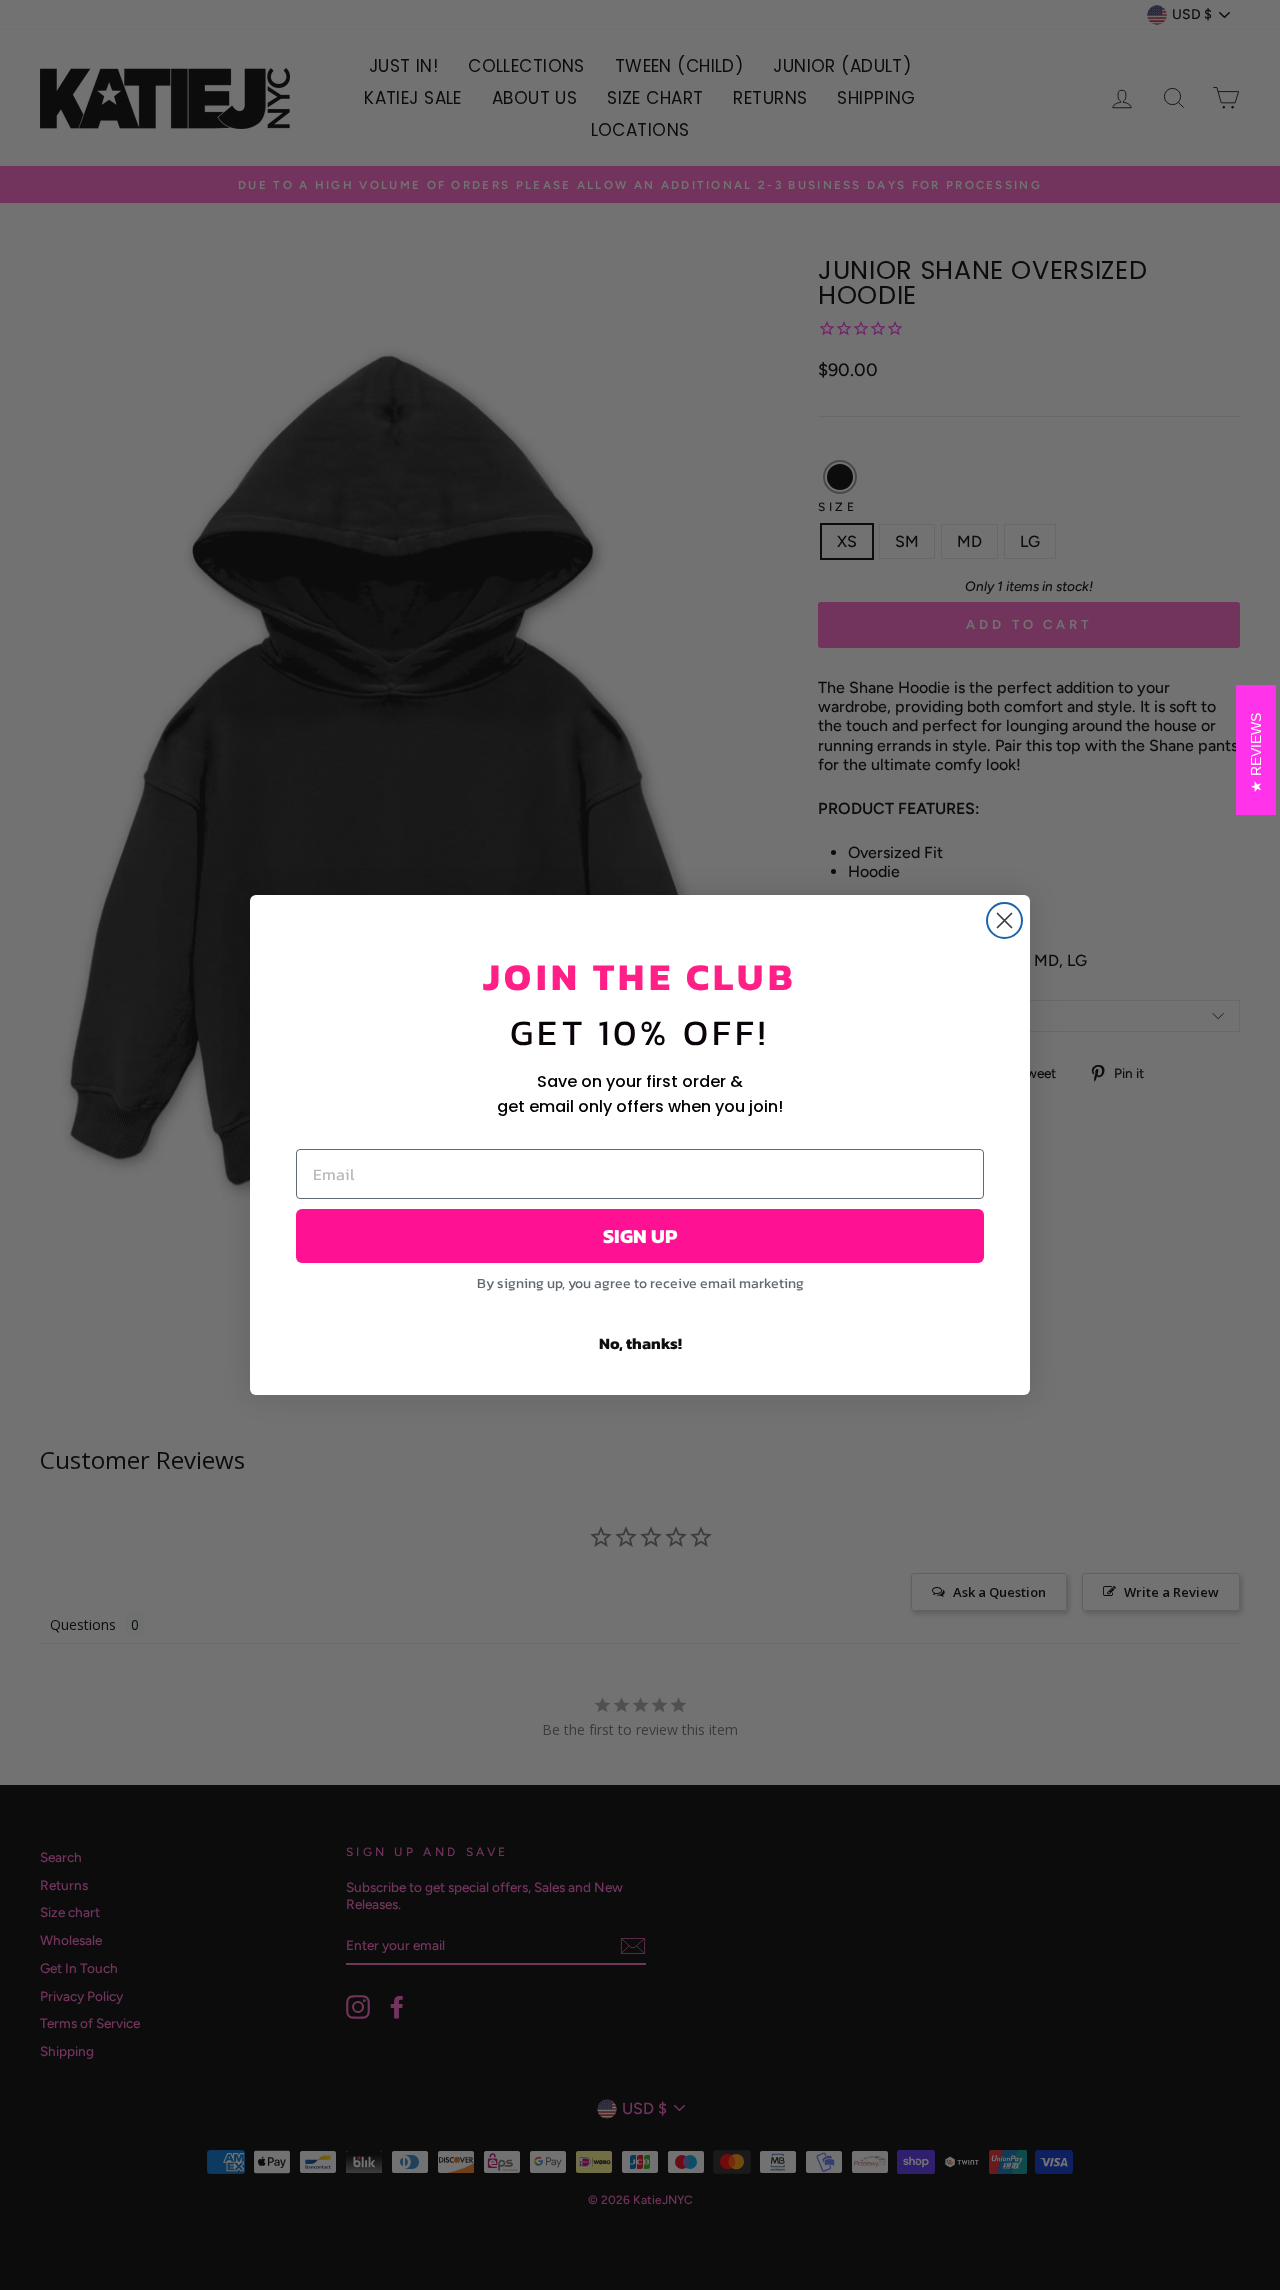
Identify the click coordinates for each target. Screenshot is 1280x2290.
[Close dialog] (1004, 920)
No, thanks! (640, 1343)
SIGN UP (640, 1236)
